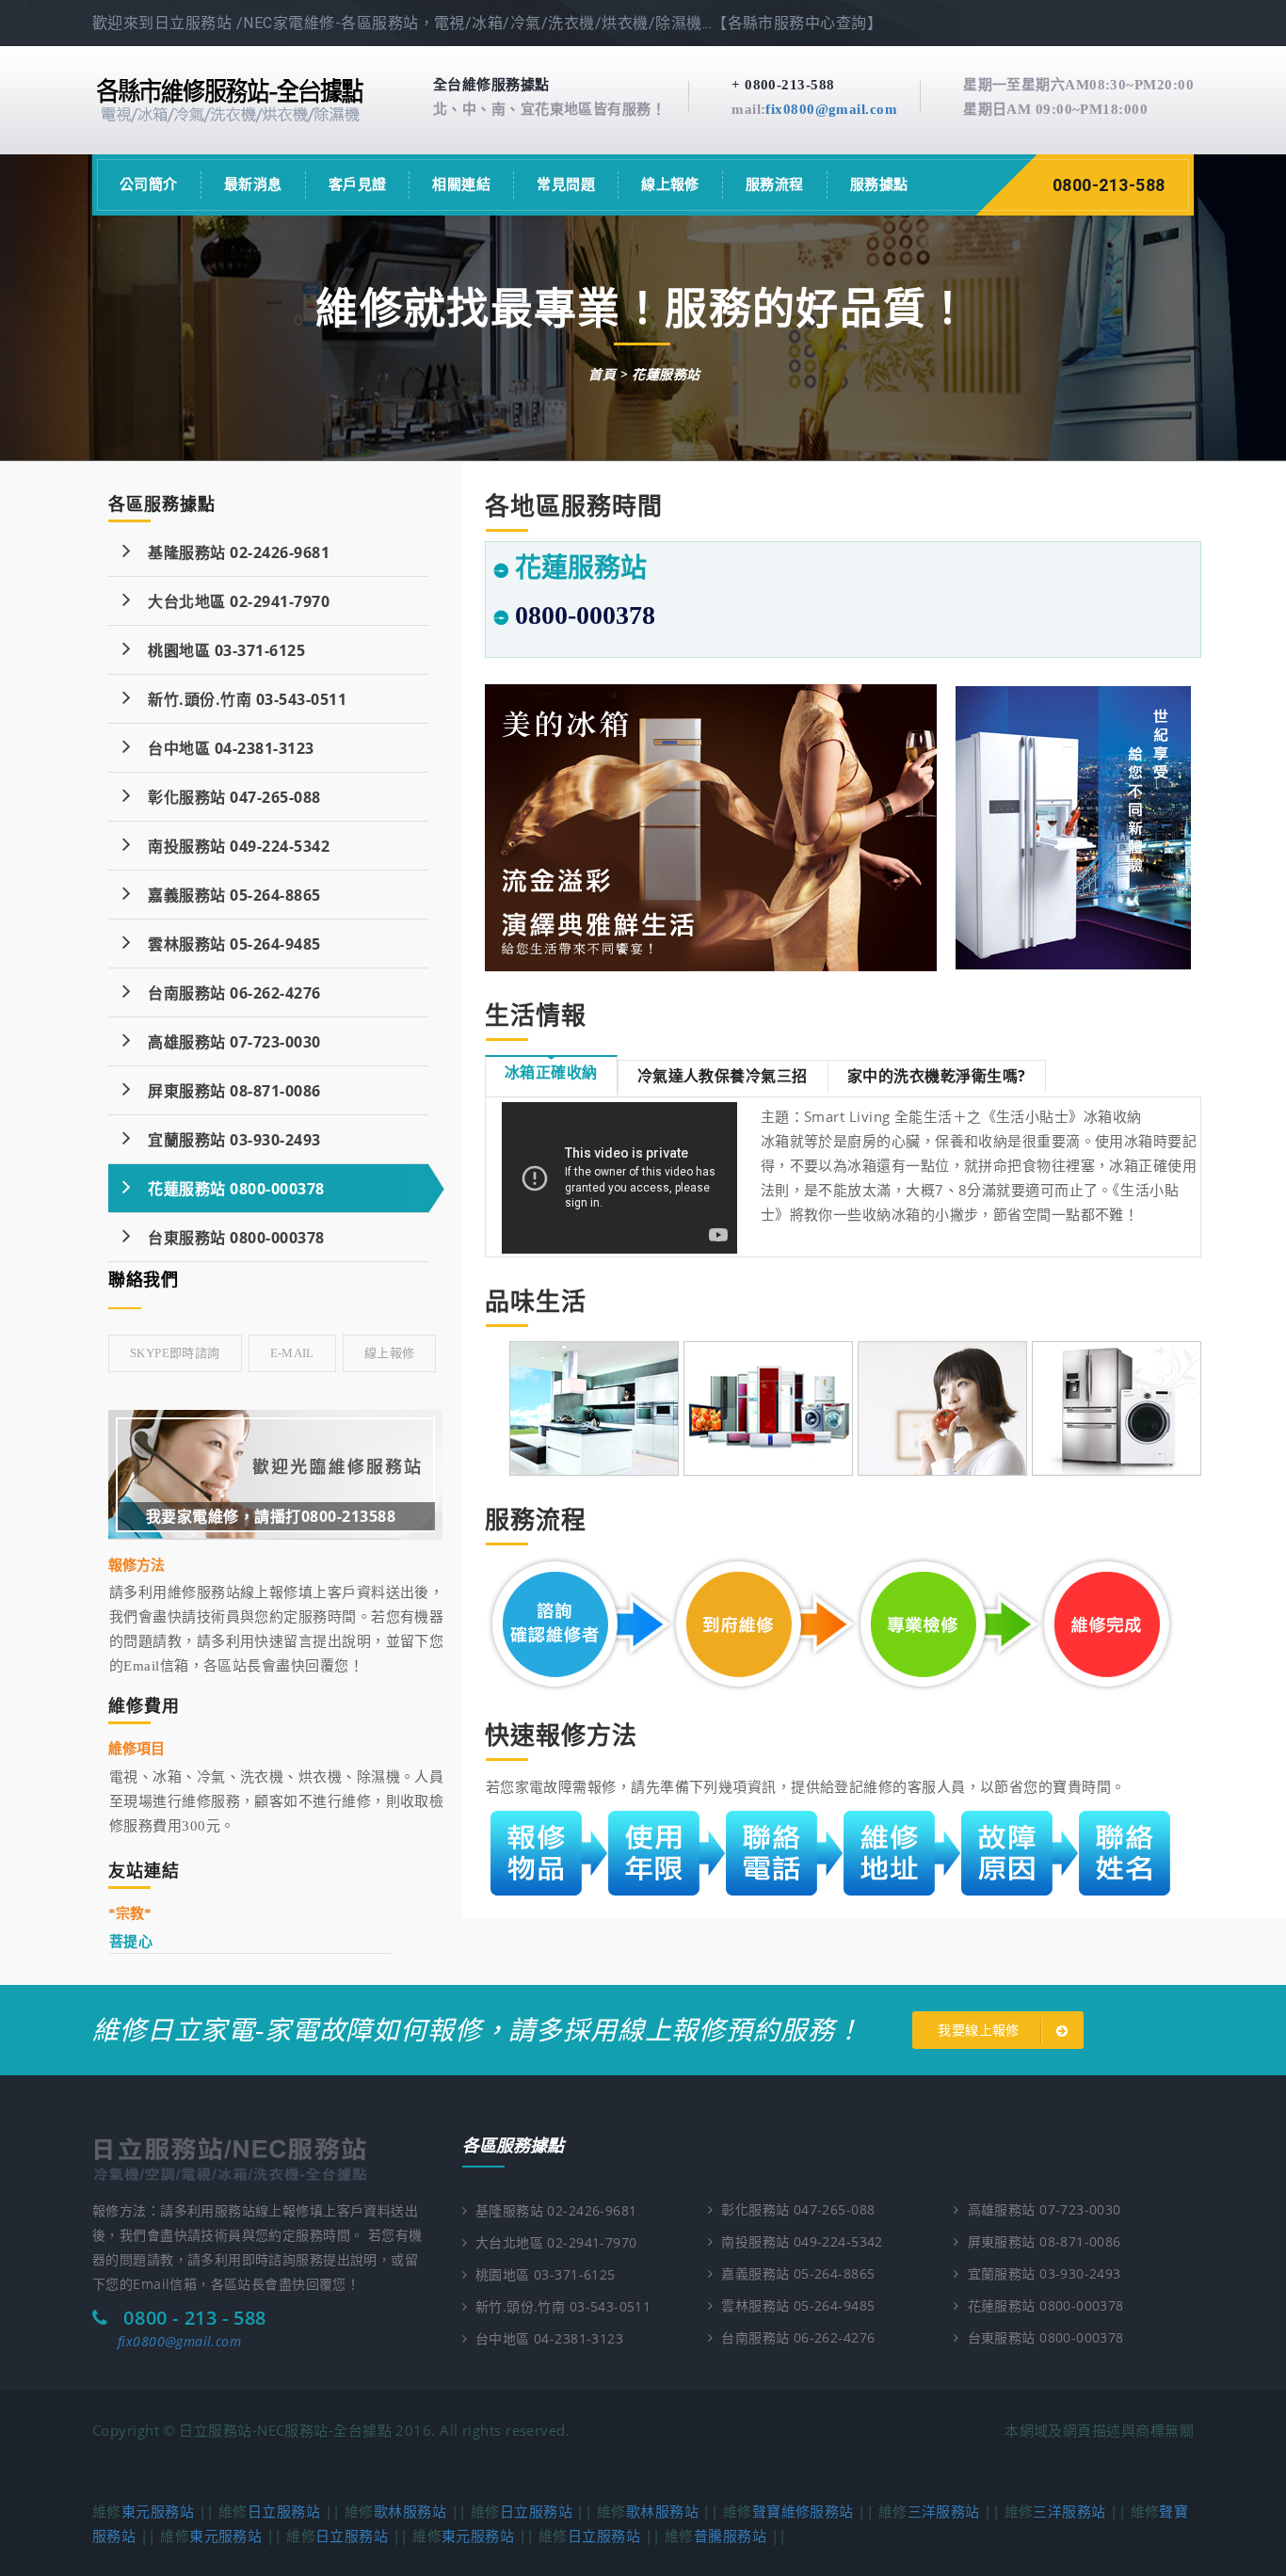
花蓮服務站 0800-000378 (227, 1189)
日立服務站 (284, 2511)
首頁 (602, 374)
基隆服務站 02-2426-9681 (230, 552)
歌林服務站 (410, 2511)
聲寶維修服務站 (803, 2511)
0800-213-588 (1109, 185)
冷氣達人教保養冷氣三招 (723, 1076)
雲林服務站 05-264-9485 (225, 944)
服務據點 (879, 184)
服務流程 (775, 184)
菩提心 (131, 1941)
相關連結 (461, 184)
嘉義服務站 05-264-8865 (225, 895)
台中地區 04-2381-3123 (222, 748)
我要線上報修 (980, 2030)
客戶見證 (358, 184)
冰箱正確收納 (551, 1072)
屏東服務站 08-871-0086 (225, 1091)
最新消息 (253, 184)
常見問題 (566, 184)
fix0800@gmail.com (831, 109)
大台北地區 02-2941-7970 (230, 601)
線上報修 (670, 184)
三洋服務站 (944, 2511)
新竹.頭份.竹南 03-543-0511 (239, 699)
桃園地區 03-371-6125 (218, 650)
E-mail (292, 1353)
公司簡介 (149, 184)
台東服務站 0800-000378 (227, 1238)
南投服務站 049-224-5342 (230, 846)
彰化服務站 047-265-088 (225, 797)
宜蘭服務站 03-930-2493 (225, 1140)
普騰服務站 (730, 2536)
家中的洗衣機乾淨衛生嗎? (937, 1076)
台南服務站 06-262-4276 (225, 993)
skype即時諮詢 (175, 1353)
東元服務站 (158, 2511)
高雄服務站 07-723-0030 (225, 1042)
